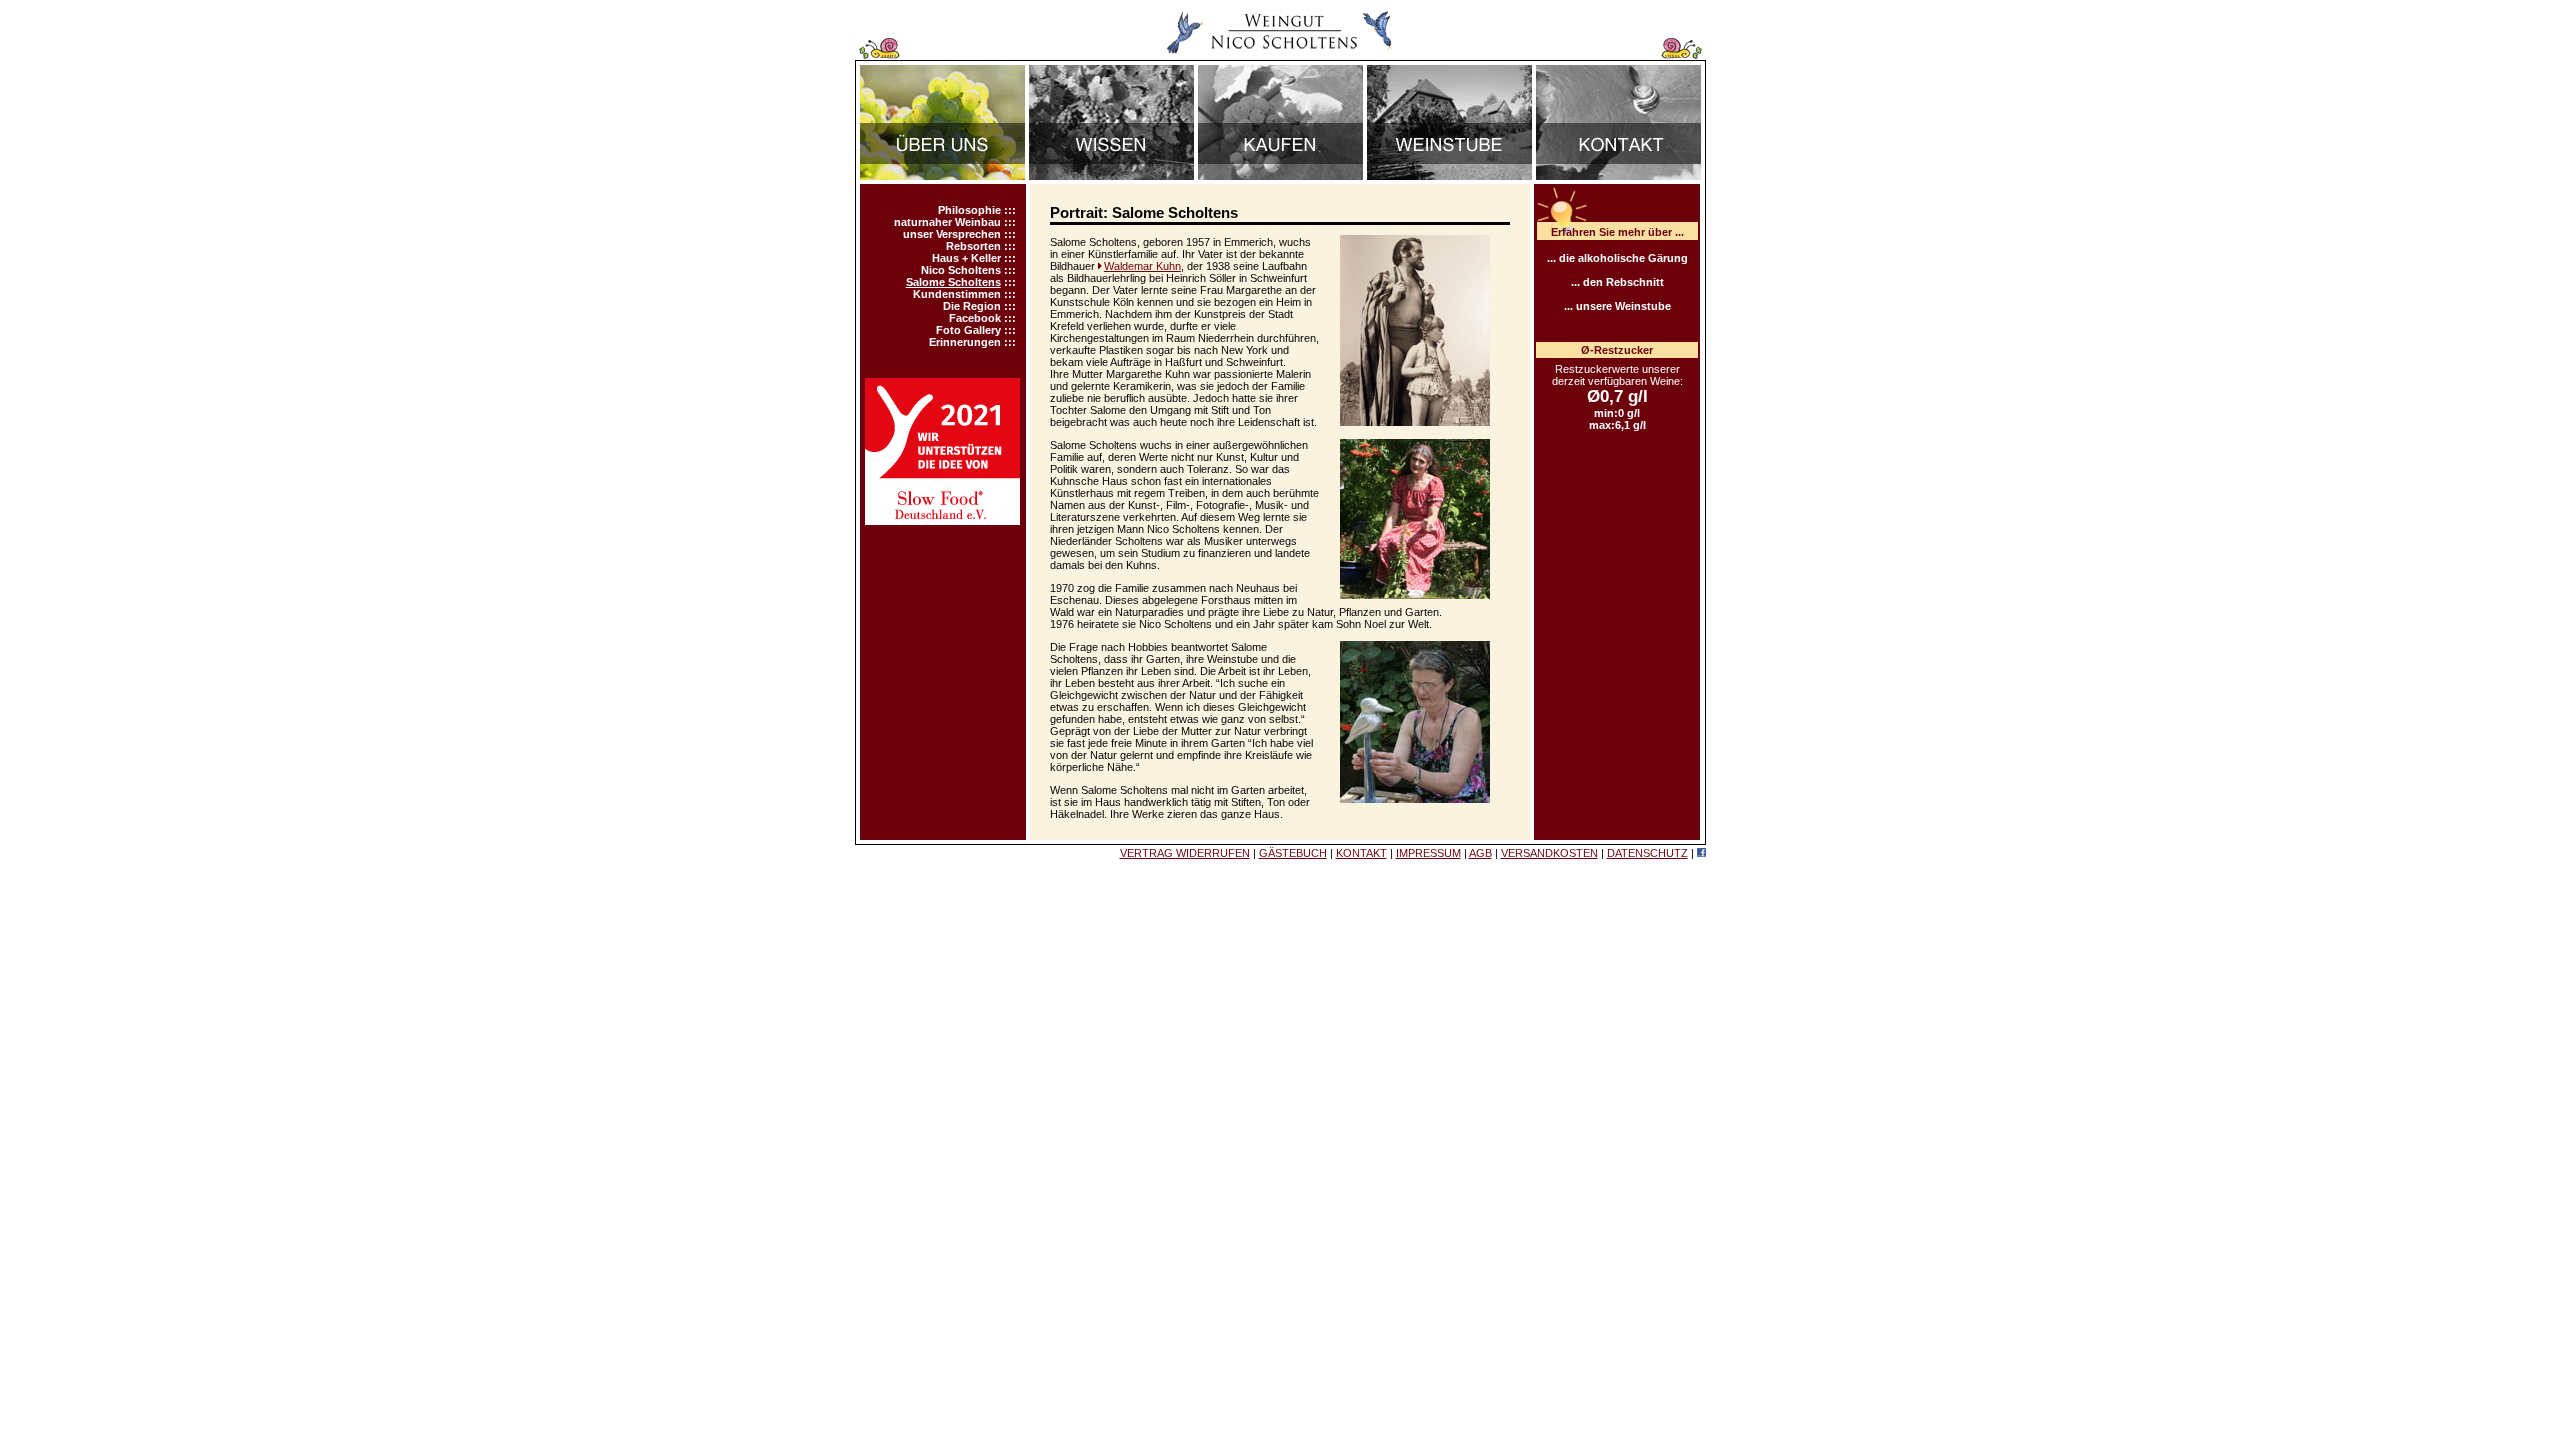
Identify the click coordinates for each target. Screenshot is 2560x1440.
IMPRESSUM (1428, 853)
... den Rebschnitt (1617, 282)
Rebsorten (973, 246)
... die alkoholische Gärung (1617, 258)
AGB (1480, 853)
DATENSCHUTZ (1647, 853)
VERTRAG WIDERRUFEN (1185, 853)
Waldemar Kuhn (1142, 266)
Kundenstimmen (957, 294)
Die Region (972, 306)
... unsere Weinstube (1617, 306)
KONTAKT (1361, 853)
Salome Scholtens (953, 282)
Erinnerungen (965, 342)
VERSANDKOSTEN (1549, 853)
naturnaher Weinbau (947, 222)
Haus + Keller (966, 258)
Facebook (975, 318)
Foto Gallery (968, 330)
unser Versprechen (952, 234)
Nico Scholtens (961, 270)
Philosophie (969, 210)
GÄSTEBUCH (1293, 853)
